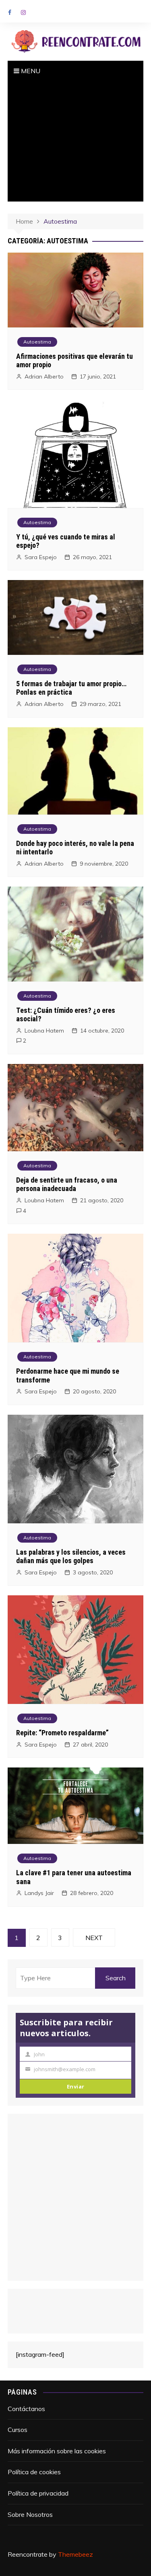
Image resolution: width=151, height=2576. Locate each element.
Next (94, 1938)
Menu (30, 71)
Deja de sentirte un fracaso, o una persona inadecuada (67, 1184)
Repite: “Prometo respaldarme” (62, 1733)
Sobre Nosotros (30, 2514)
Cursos (18, 2430)
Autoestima (37, 342)
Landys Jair (39, 1893)
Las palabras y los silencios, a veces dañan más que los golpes (71, 1557)
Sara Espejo (41, 557)
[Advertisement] (76, 141)
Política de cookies (34, 2472)
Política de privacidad (38, 2493)
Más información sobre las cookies (57, 2451)
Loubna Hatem (44, 1031)
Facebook (10, 12)
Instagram (23, 12)
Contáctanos (26, 2409)
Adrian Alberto (44, 377)
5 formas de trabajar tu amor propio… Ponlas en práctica (71, 688)
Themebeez (75, 2554)
